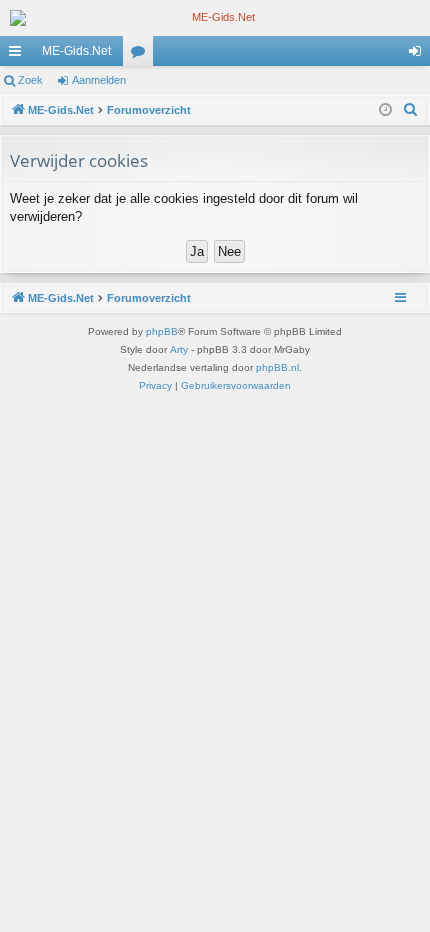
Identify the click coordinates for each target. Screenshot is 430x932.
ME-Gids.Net (76, 51)
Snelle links (19, 55)
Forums (142, 55)
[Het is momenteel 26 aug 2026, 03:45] (385, 110)
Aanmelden (99, 80)
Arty (179, 349)
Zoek (30, 80)
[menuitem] (411, 110)
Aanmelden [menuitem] (419, 55)
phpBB (162, 331)
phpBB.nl (277, 367)
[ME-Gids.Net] (215, 18)
